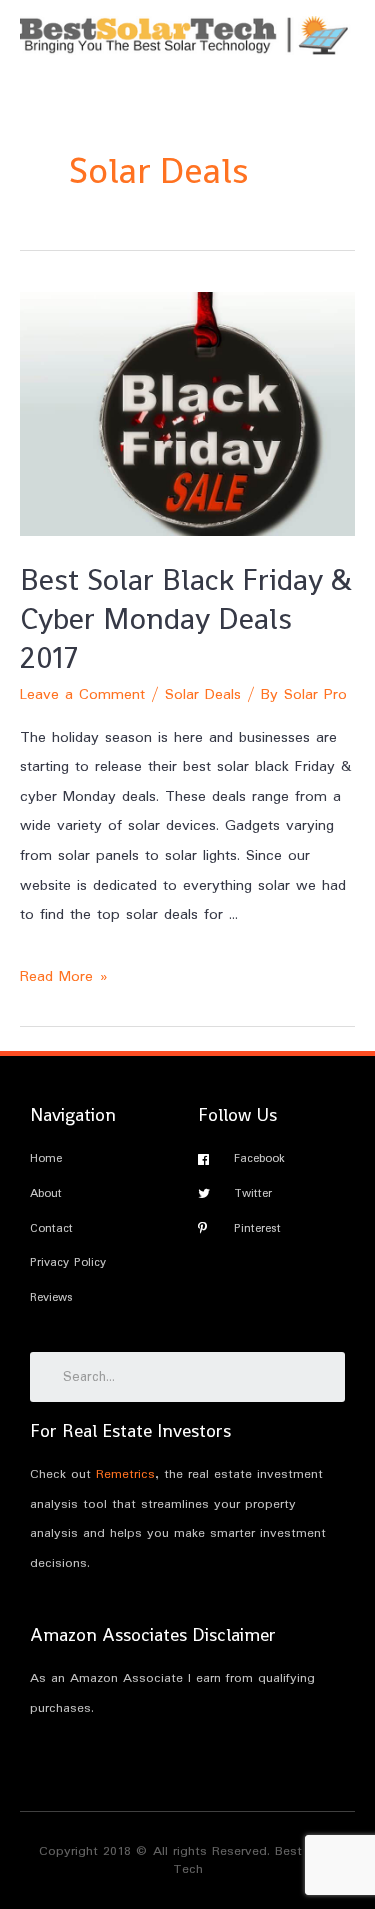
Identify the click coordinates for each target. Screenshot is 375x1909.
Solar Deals (203, 695)
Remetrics (125, 1474)
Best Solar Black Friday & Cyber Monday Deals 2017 (186, 619)
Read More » (64, 977)
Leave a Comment (82, 695)
